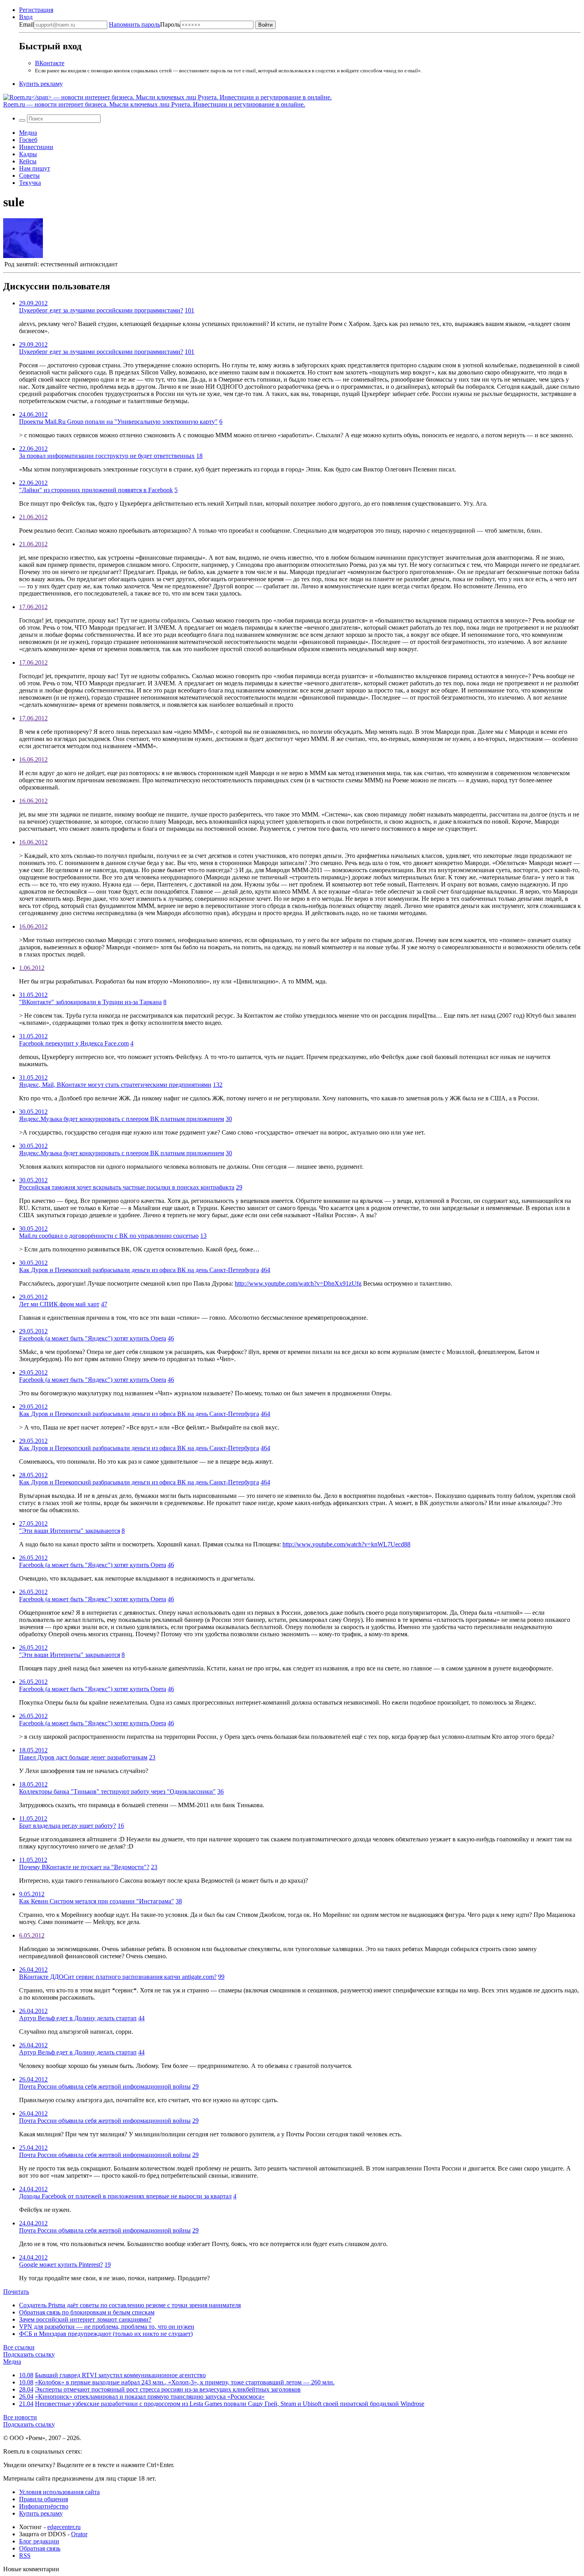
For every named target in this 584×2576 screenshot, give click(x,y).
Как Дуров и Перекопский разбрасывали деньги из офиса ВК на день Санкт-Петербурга (139, 1270)
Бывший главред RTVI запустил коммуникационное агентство (120, 2375)
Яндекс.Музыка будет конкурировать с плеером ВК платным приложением (122, 1119)
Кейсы (28, 161)
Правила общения (44, 2499)
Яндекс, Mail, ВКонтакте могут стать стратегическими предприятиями (115, 1085)
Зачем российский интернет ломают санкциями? (85, 2319)
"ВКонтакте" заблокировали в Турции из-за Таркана (90, 1002)
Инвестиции (36, 147)
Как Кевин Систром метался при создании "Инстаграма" (97, 1901)
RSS (25, 2556)
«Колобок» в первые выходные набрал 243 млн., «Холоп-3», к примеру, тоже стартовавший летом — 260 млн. (185, 2382)
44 (141, 2018)
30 (229, 1119)
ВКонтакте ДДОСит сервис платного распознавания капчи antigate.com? (118, 1977)
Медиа (28, 133)
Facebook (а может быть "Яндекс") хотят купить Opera (93, 1338)
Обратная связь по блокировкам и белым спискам (87, 2312)
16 (121, 1826)
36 (220, 1791)
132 (218, 1085)
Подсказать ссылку (29, 2354)
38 (179, 1901)
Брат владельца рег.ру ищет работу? (68, 1826)
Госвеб (28, 140)
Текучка (30, 183)
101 (190, 310)
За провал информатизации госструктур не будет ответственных (107, 456)
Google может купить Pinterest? (61, 2265)
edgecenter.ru (64, 2527)
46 (171, 1338)
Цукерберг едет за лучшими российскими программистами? (101, 310)
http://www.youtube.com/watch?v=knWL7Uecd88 (346, 1544)
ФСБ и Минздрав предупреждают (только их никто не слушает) (106, 2334)
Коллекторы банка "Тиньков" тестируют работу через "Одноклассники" (117, 1791)
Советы (29, 176)
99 (221, 1977)
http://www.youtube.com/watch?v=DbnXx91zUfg (298, 1283)
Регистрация (36, 10)
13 (203, 1236)
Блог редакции (39, 2541)
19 (108, 2265)
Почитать (16, 2292)
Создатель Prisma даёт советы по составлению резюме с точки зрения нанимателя (130, 2305)
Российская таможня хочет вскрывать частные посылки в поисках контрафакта (127, 1187)
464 (265, 1270)
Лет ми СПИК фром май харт (59, 1304)
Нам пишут (35, 168)
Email (26, 24)
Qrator (79, 2534)
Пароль (144, 24)
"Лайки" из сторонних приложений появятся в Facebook (96, 490)
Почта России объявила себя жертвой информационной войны (105, 2086)
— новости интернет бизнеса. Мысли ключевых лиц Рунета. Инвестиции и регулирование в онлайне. (154, 104)
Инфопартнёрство (44, 2506)
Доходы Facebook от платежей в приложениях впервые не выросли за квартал (125, 2196)
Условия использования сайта (59, 2492)
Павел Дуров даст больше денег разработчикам (83, 1757)
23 (152, 1757)
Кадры (28, 154)
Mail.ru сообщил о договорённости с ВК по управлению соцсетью (109, 1236)
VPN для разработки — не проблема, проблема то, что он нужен (107, 2327)
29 (239, 1187)
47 (104, 1304)
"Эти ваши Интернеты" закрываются (70, 1531)
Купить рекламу (41, 84)
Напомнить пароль (134, 24)
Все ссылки (19, 2347)
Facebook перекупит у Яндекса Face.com (74, 1043)
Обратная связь (40, 2548)
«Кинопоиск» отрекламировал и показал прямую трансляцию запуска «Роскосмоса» (150, 2397)
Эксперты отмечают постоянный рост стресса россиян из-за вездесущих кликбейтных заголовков (168, 2389)
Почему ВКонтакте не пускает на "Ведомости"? (84, 1867)
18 (199, 456)
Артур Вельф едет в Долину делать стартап (78, 2018)
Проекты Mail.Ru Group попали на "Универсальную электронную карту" (118, 422)
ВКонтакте (50, 63)
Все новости (20, 2417)
